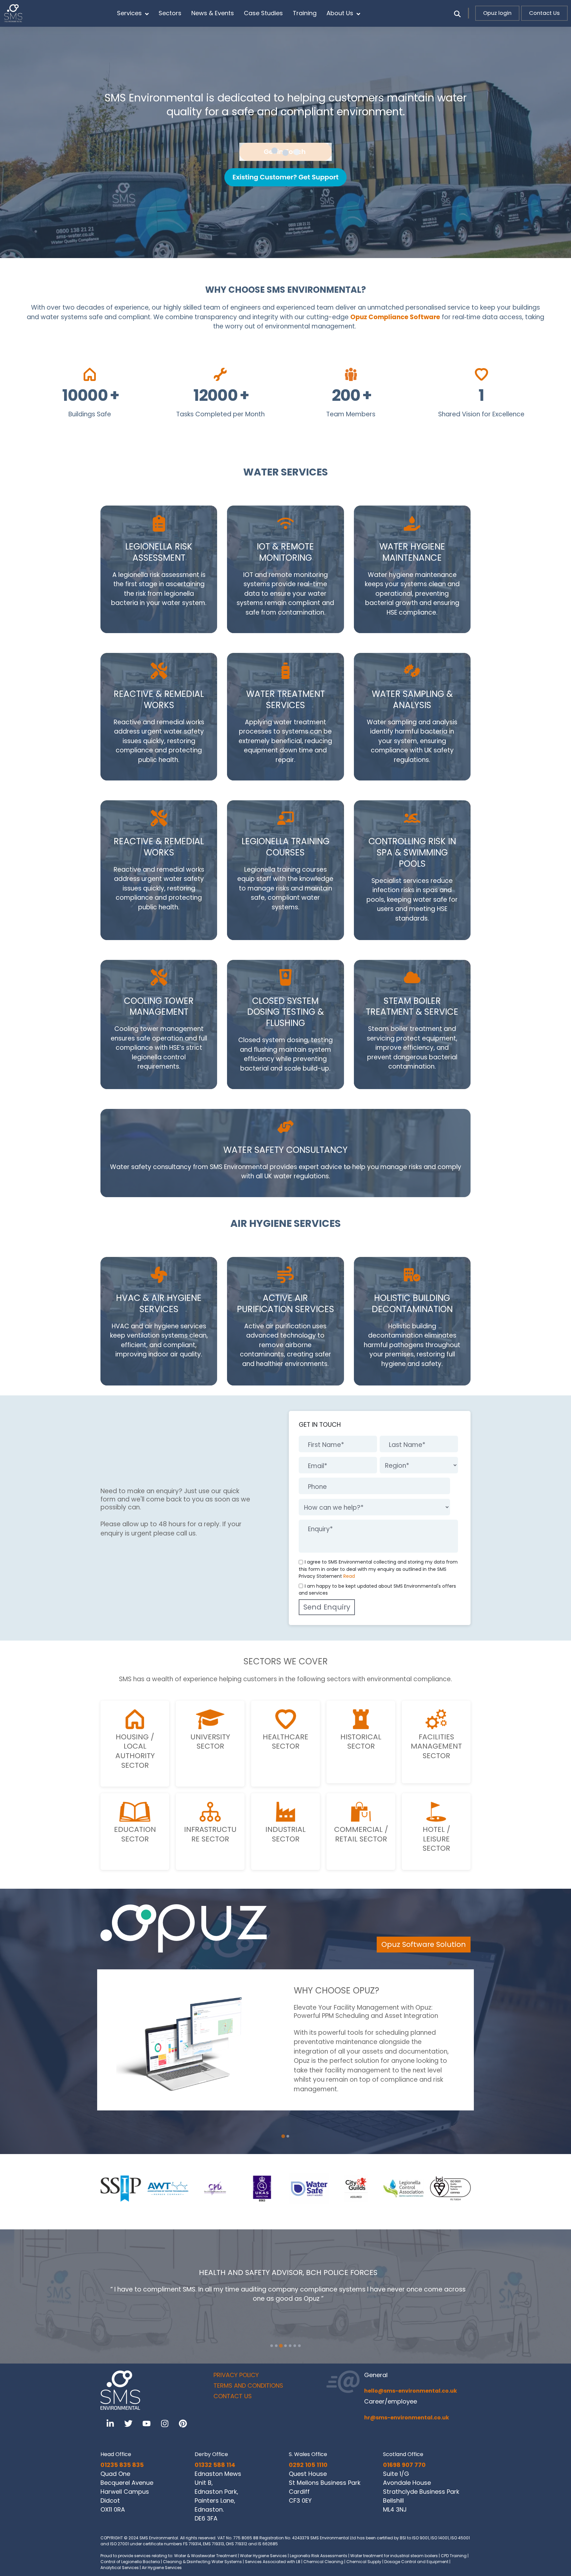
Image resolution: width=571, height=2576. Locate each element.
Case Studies (263, 13)
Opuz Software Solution (424, 1944)
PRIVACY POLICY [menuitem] (236, 2375)
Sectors (170, 13)
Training (305, 13)
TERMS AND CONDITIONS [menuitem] (248, 2386)
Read (349, 1576)
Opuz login (497, 13)
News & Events (213, 13)
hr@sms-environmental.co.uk (407, 2418)
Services (129, 13)
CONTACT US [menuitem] (233, 2396)
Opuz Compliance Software (395, 317)
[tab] (283, 2136)
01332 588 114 (215, 2465)
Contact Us (544, 13)
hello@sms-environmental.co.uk (411, 2391)
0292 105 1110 (308, 2465)
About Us (340, 13)
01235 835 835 (122, 2465)
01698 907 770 (404, 2465)
